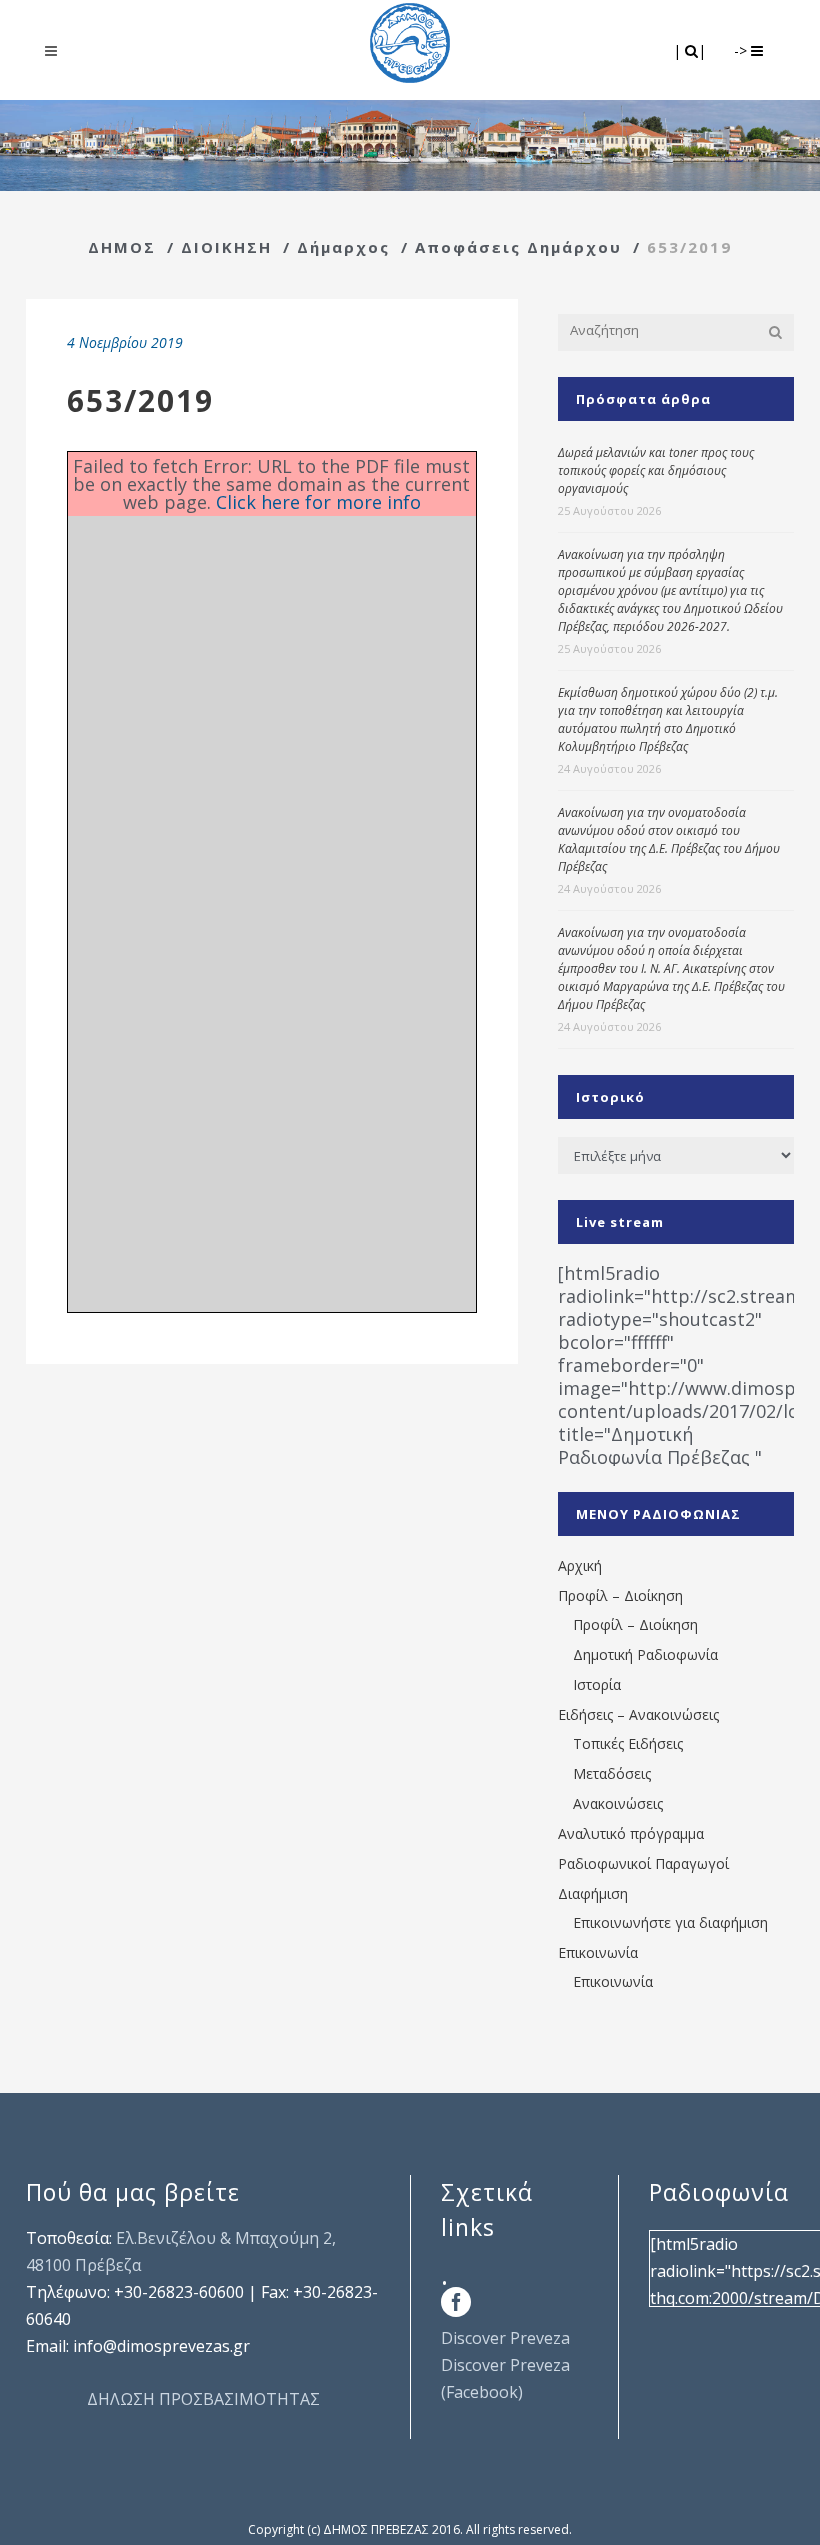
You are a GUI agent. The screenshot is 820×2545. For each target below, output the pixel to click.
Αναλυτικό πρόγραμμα (631, 1833)
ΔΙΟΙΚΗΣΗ (226, 247)
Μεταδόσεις (612, 1773)
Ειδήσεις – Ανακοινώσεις (638, 1714)
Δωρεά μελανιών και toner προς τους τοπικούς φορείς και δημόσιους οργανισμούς (656, 470)
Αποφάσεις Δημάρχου (518, 247)
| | (691, 50)
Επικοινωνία (598, 1952)
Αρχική (580, 1565)
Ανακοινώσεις (618, 1803)
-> (742, 50)
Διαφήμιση (593, 1893)
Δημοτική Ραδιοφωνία (645, 1654)
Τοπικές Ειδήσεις (628, 1743)
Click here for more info (318, 502)
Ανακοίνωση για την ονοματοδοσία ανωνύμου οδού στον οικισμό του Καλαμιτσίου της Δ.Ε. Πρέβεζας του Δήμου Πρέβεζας (669, 839)
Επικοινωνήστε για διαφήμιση (670, 1922)
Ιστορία (597, 1684)
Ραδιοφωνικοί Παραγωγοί (643, 1863)
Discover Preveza (505, 2338)
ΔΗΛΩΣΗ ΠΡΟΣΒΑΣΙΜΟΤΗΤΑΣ (203, 2399)
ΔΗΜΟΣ (122, 247)
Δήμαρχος (343, 247)
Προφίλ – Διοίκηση (620, 1595)
